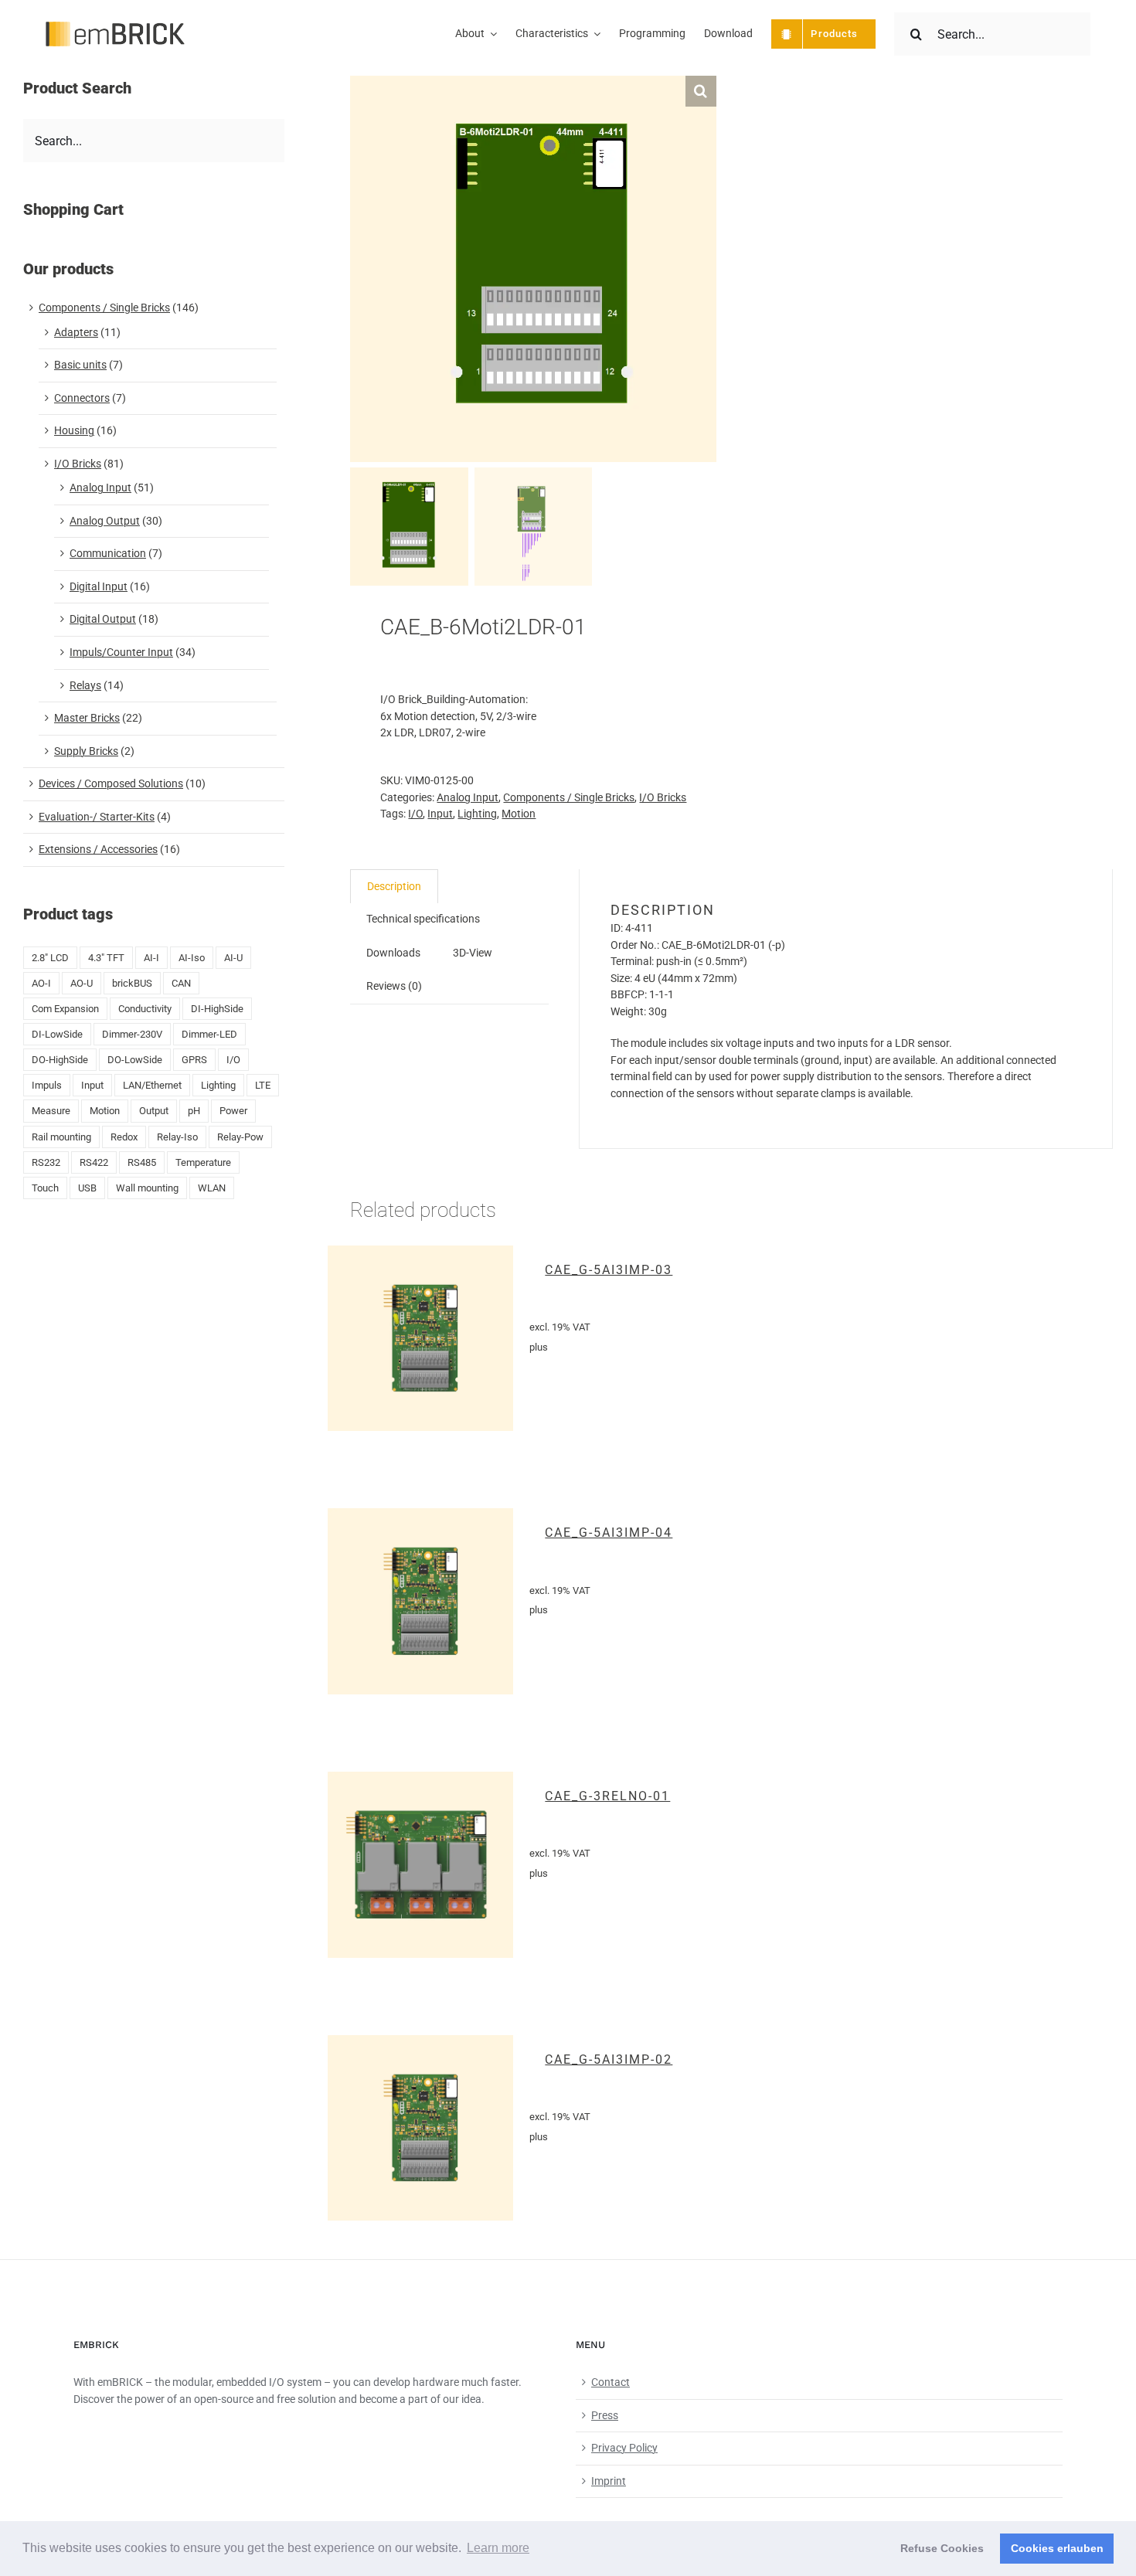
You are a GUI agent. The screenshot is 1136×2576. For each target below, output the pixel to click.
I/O (415, 814)
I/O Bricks (663, 797)
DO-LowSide (135, 1060)
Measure (51, 1111)
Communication (108, 553)
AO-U (82, 983)
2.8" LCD (50, 958)
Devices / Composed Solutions (111, 783)
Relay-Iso (177, 1137)
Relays (85, 685)
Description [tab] (394, 886)
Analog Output (105, 521)
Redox (124, 1137)
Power (233, 1111)
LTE (263, 1085)
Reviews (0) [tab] (394, 986)
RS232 (46, 1162)
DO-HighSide (60, 1060)
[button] (701, 91)
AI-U (233, 958)
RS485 (142, 1162)
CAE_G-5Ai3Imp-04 (609, 1533)
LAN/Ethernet (152, 1085)
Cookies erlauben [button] (1057, 2548)
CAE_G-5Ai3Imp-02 (609, 2059)
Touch (45, 1188)
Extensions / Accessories (98, 849)
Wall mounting (147, 1188)
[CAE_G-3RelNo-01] (421, 1865)
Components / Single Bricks (569, 797)
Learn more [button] (498, 2548)
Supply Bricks (86, 751)
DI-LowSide (57, 1034)
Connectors (82, 398)
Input (440, 814)
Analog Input (468, 797)
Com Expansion (65, 1009)
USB (87, 1188)
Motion (519, 814)
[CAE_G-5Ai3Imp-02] (421, 2128)
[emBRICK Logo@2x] (115, 27)
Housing (74, 430)
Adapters (76, 332)
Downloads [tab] (393, 953)
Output (154, 1111)
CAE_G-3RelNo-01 (607, 1796)
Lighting (477, 814)
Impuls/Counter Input (121, 652)
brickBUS (132, 983)
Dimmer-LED (209, 1034)
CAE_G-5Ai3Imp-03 (609, 1270)
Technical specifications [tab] (423, 919)
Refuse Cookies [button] (942, 2548)
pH (194, 1111)
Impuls (47, 1085)
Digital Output (103, 619)
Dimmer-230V (132, 1034)
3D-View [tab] (473, 953)
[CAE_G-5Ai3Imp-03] (421, 1339)
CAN (181, 983)
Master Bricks (87, 718)
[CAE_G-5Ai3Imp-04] (421, 1601)
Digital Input (99, 586)
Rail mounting (61, 1137)
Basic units (80, 365)
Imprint (609, 2481)
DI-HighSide (217, 1009)
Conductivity (145, 1009)
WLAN (212, 1188)
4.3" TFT (106, 958)
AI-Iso (192, 958)
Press (605, 2415)
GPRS (194, 1060)
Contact (611, 2382)
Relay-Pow (240, 1137)
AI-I (151, 958)
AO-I (41, 983)
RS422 (94, 1162)
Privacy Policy (624, 2448)
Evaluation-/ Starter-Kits (97, 817)
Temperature (203, 1162)
